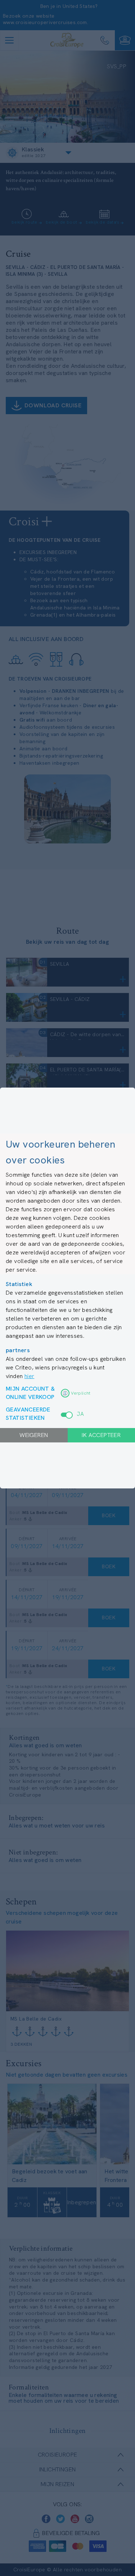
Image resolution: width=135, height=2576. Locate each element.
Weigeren (34, 1435)
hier (30, 1376)
